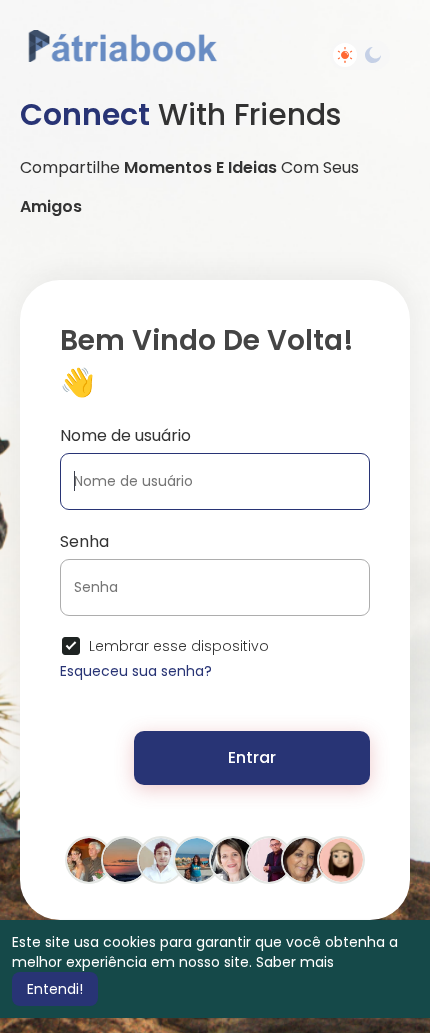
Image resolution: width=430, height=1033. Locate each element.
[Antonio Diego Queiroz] (125, 859)
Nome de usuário (125, 435)
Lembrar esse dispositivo (179, 646)
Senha (84, 541)
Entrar (252, 757)
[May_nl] (197, 859)
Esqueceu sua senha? (136, 671)
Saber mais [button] (295, 962)
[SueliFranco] (305, 859)
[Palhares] (341, 859)
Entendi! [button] (55, 989)
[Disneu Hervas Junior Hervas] (89, 859)
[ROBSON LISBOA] (161, 859)
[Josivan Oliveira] (269, 859)
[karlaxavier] (233, 859)
